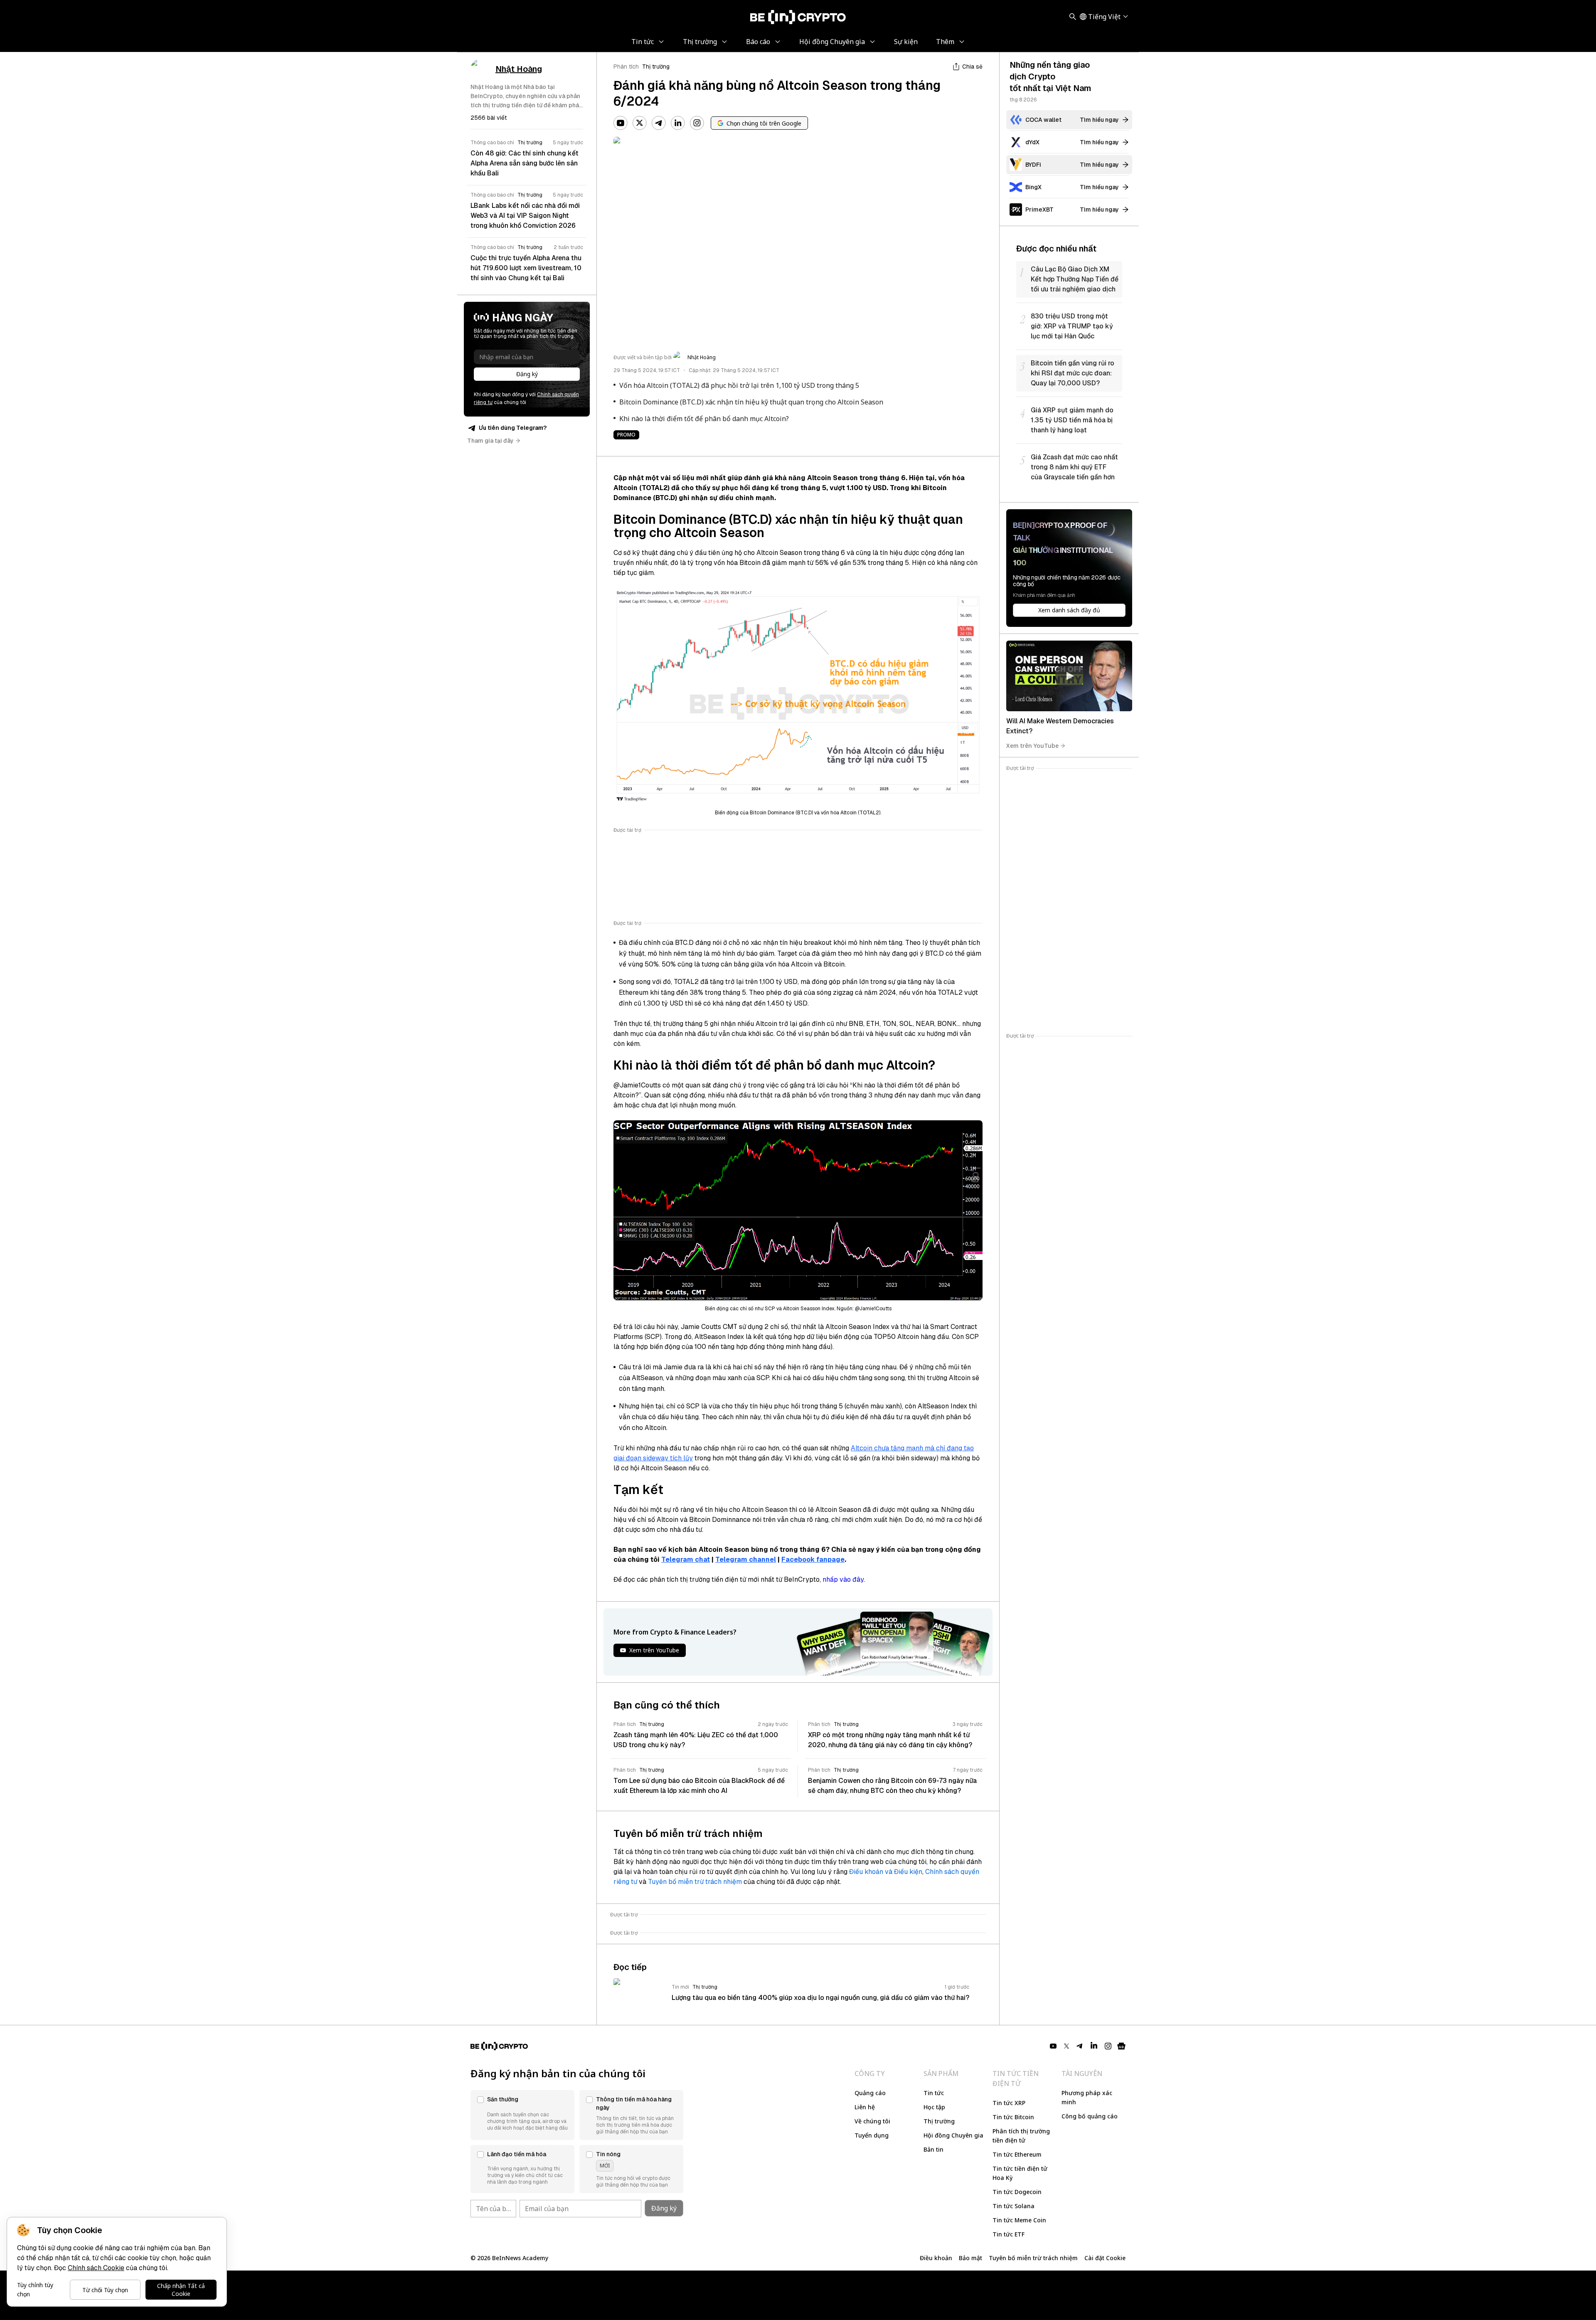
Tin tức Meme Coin (1019, 2220)
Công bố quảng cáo (1090, 2116)
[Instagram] (697, 123)
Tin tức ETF (1009, 2234)
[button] (522, 2115)
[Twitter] (640, 123)
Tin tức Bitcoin (1013, 2117)
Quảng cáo (870, 2093)
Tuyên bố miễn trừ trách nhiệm (695, 1882)
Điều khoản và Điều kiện (886, 1872)
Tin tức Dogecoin (1017, 2192)
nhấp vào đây (843, 1579)
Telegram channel (746, 1559)
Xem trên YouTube (1032, 746)
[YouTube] (621, 123)
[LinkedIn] (678, 123)
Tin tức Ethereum (1017, 2154)
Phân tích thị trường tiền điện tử (1021, 2136)
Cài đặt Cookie (1105, 2258)
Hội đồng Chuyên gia (953, 2135)
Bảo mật (970, 2258)
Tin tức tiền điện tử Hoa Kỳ (1020, 2173)
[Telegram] (659, 123)
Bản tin (933, 2149)
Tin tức (934, 2093)
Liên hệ (865, 2107)
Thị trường (656, 67)
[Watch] (1069, 676)
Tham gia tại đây (490, 441)
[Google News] (1121, 2046)
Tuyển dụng (872, 2135)
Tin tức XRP (1009, 2103)
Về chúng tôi (872, 2121)
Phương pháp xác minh (1087, 2097)
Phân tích (626, 67)
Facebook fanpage (813, 1559)
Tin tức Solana (1014, 2206)
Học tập (934, 2107)
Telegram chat (686, 1559)
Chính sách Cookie (96, 2268)
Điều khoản (936, 2258)
